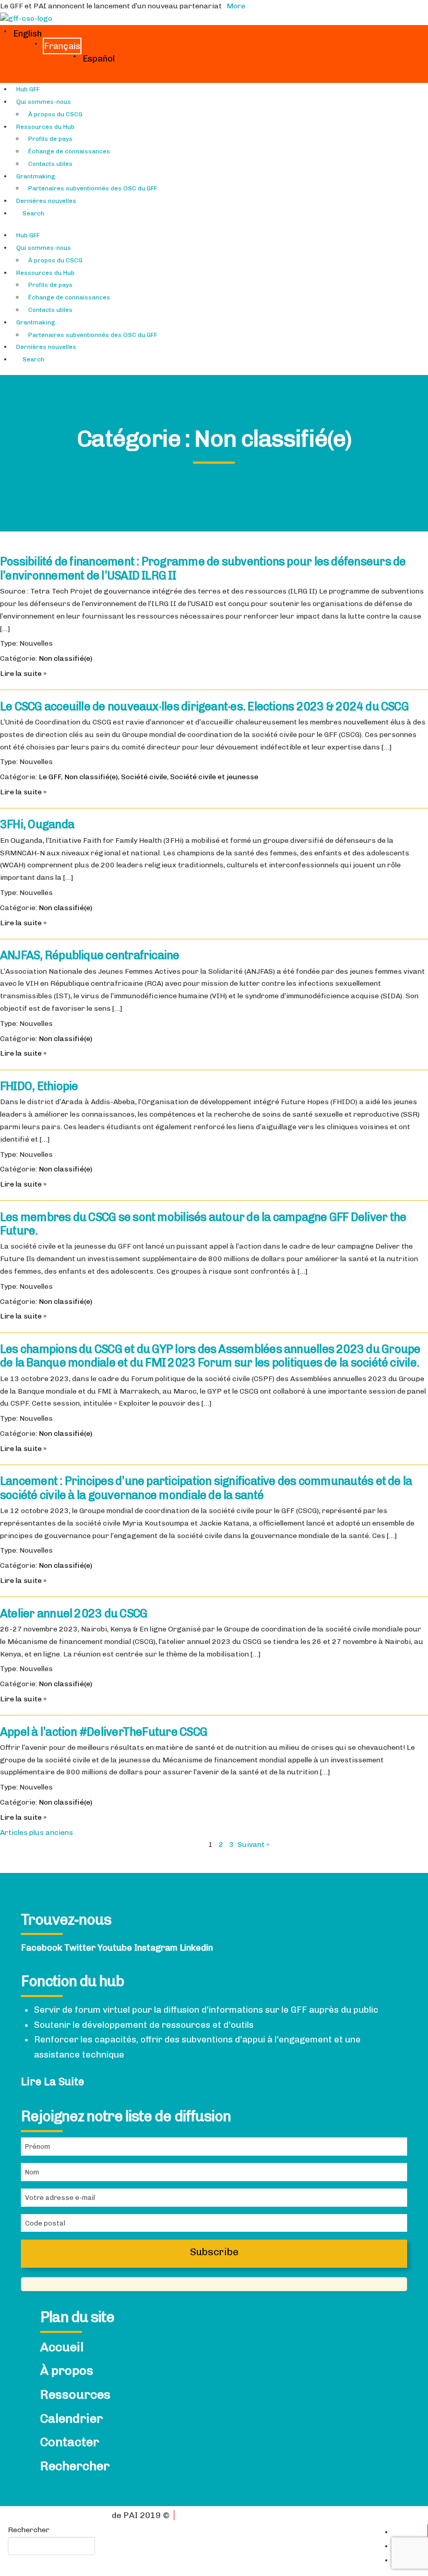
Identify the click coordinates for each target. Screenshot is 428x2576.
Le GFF (50, 777)
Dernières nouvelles (46, 201)
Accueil (62, 2347)
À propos (67, 2371)
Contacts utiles (50, 164)
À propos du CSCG (55, 114)
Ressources (75, 2394)
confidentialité (81, 2515)
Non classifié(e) (66, 658)
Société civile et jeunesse (214, 777)
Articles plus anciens (37, 1833)
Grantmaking (36, 176)
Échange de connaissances (69, 151)
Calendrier (72, 2418)
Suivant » (253, 1845)
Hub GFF (28, 89)
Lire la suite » (23, 674)
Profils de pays (50, 139)
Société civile (144, 777)
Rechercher (75, 2466)
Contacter (70, 2442)
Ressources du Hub (45, 127)
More (236, 6)
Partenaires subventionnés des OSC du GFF (93, 188)
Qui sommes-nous (44, 102)
